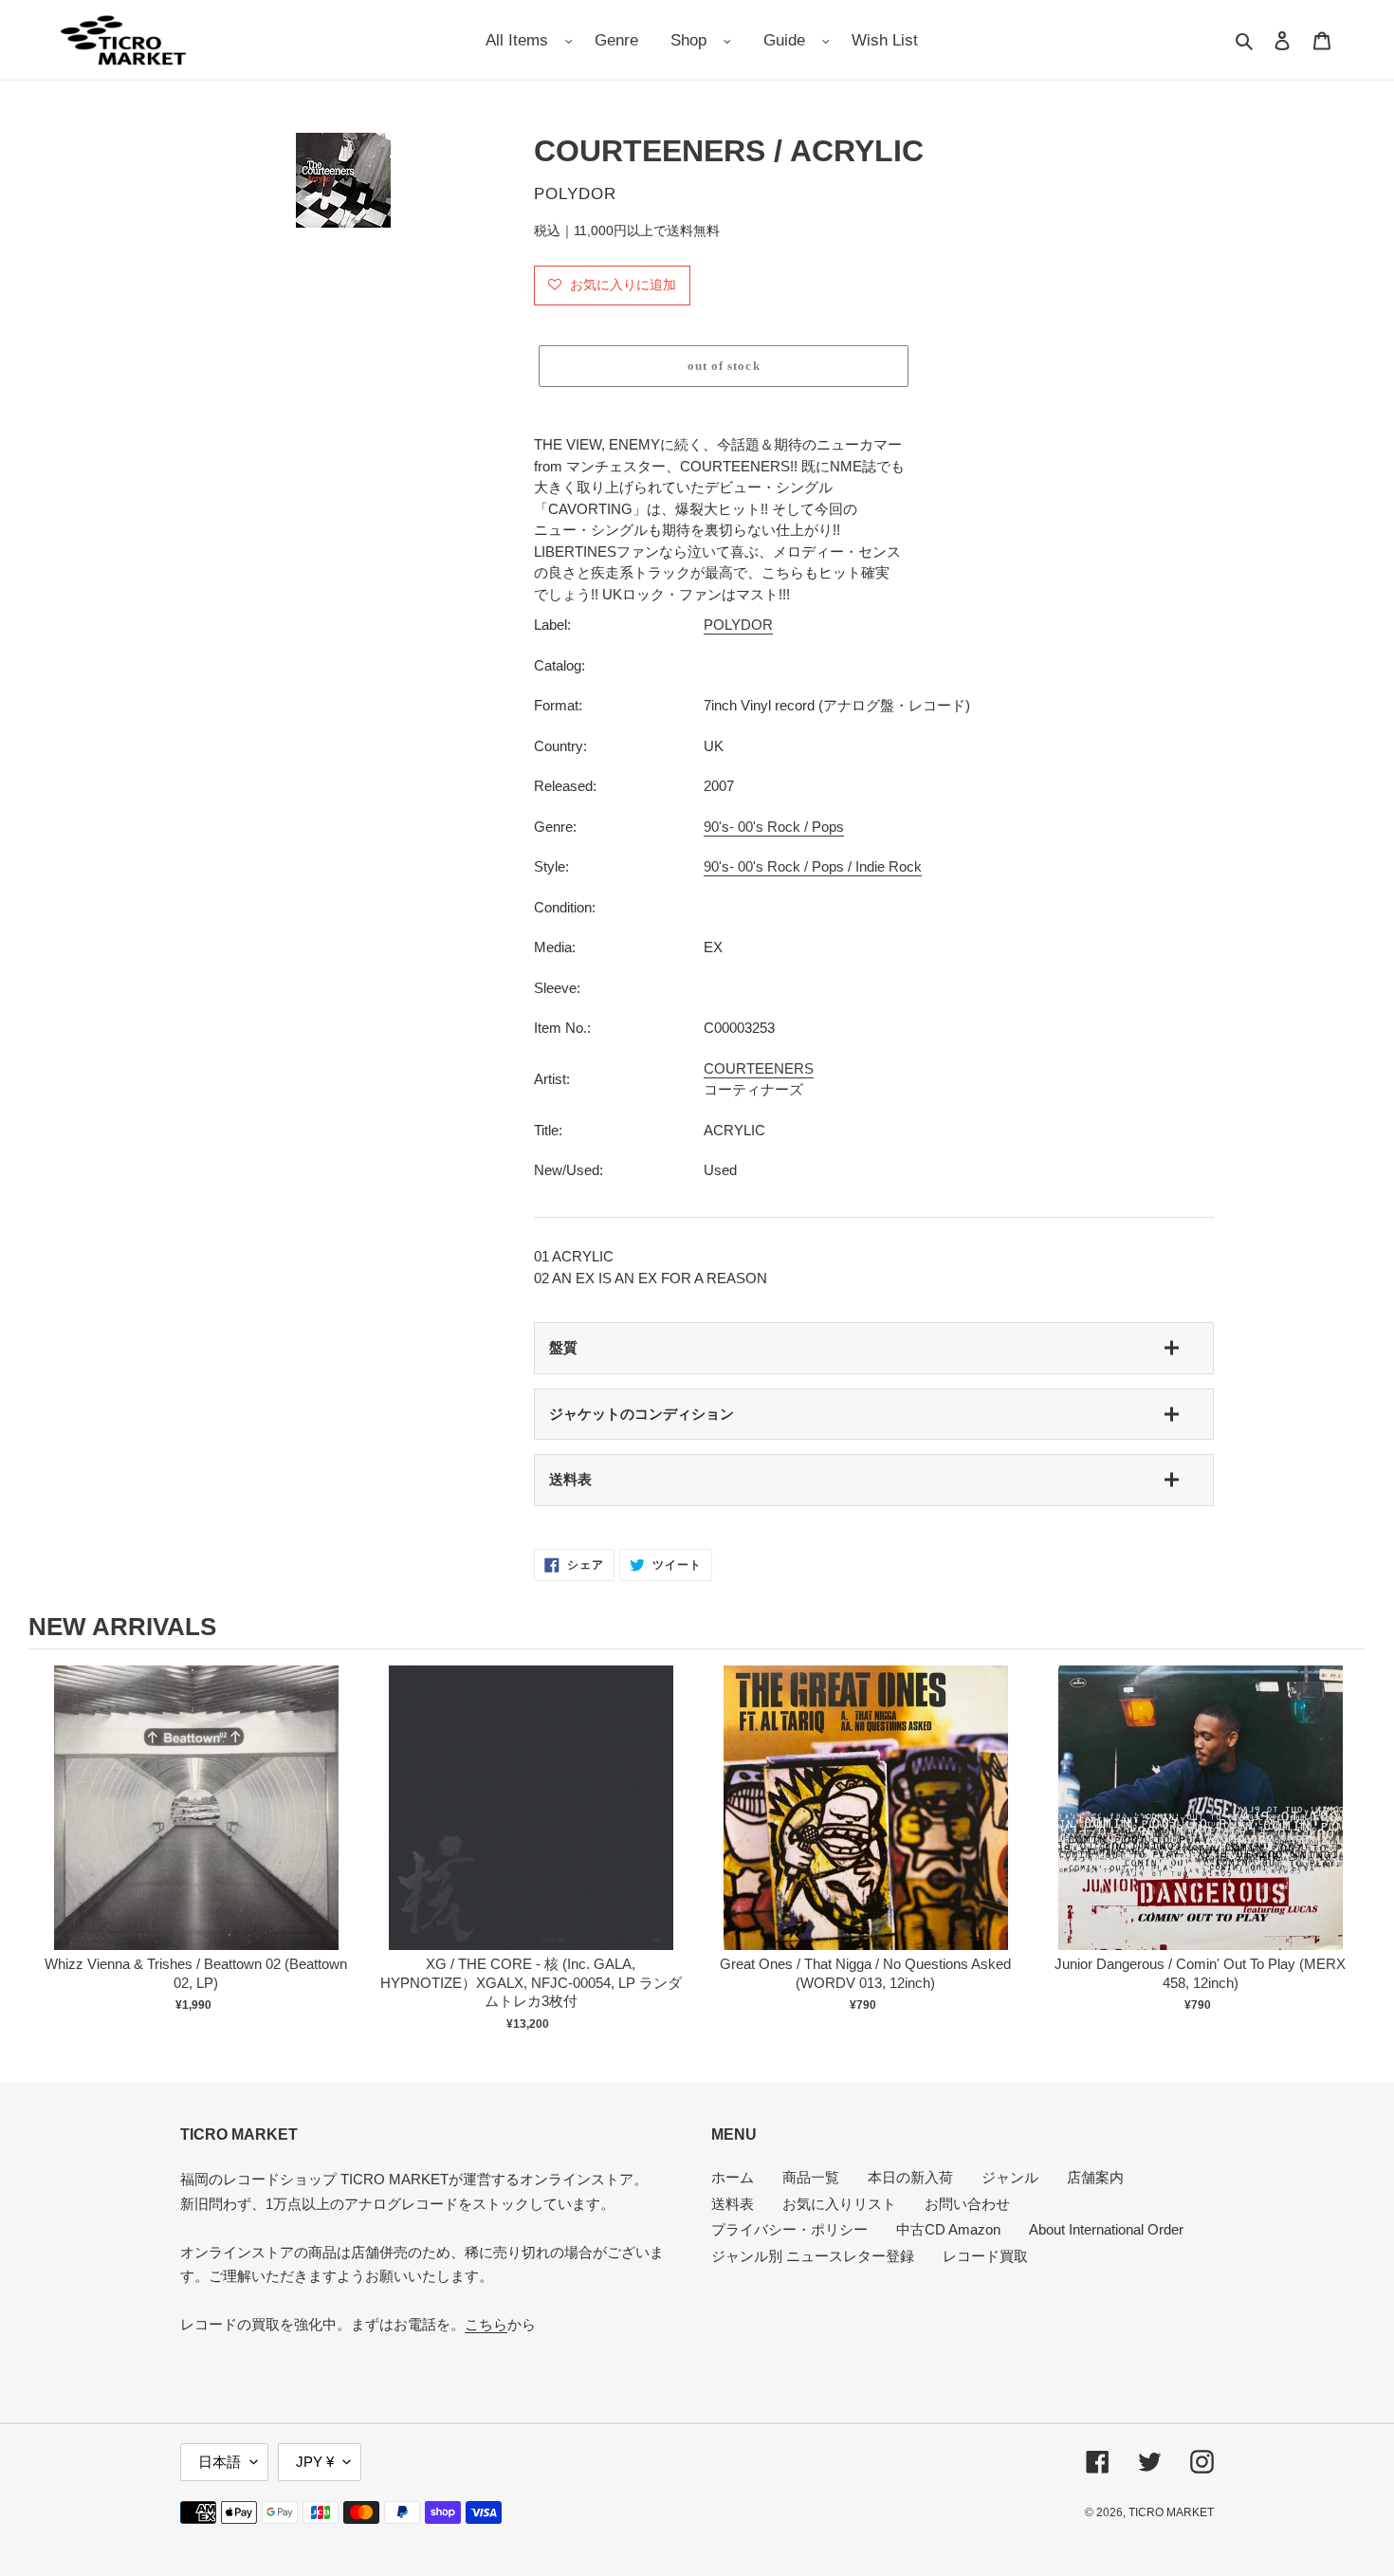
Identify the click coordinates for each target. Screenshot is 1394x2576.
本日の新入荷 (910, 2177)
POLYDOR (738, 625)
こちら (486, 2324)
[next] (1347, 1849)
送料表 (570, 1479)
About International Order (1106, 2229)
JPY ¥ (315, 2462)
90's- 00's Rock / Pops (774, 827)
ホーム (733, 2177)
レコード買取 (985, 2256)
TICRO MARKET (1171, 2512)
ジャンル (1010, 2177)
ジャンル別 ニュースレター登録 (813, 2256)
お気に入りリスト (839, 2204)
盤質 (563, 1347)
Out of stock (196, 1827)
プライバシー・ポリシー (789, 2229)
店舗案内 (1095, 2177)
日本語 (220, 2462)
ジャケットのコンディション (642, 1414)
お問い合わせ (967, 2204)
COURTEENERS (759, 1068)
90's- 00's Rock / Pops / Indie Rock (813, 866)
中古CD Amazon (948, 2229)
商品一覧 (811, 2177)
